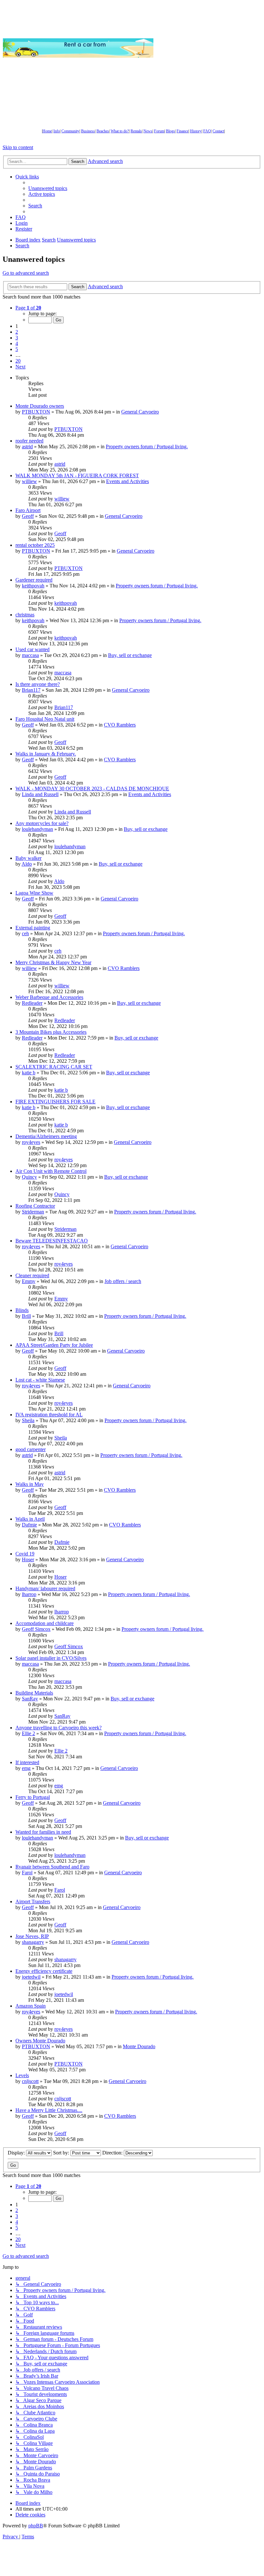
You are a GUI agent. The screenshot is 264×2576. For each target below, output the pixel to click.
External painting (33, 928)
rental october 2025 (35, 545)
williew (29, 481)
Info (57, 131)
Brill (26, 1316)
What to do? (120, 131)
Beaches (103, 131)
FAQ (207, 131)
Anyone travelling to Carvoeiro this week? (59, 1728)
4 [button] (17, 343)
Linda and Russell (40, 794)
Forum (159, 131)
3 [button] (17, 338)
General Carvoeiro (140, 412)
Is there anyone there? (38, 684)
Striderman (33, 1212)
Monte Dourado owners (40, 406)
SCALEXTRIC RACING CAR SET (54, 1067)
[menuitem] (48, 188)
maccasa (30, 655)
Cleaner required (32, 1275)
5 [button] (17, 349)
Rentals (136, 131)
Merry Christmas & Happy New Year (53, 962)
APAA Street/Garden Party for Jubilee (54, 1345)
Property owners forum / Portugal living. (147, 447)
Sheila (28, 1420)
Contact (218, 131)
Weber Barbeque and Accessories (49, 997)
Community (70, 131)
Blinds (22, 1310)
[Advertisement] (209, 48)
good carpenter (31, 1449)
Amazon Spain (31, 2006)
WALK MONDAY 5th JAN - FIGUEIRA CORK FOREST (77, 475)
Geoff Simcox (36, 1629)
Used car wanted (32, 649)
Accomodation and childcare (45, 1623)
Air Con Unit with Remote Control (51, 1171)
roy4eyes (31, 1142)
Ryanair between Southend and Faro (52, 1867)
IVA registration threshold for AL (49, 1415)
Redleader (32, 1003)
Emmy (29, 1281)
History (196, 131)
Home (47, 131)
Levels (22, 2075)
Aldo (27, 864)
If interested (27, 1762)
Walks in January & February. (46, 754)
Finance (182, 131)
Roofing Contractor (35, 1206)
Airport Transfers (33, 1901)
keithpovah (33, 586)
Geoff (28, 516)
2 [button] (17, 332)
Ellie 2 (28, 1733)
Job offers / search (123, 1281)
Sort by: (62, 2153)
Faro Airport (28, 510)
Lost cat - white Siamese (40, 1380)
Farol (27, 1873)
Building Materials (34, 1693)
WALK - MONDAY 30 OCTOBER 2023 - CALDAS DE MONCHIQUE (92, 789)
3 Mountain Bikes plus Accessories (51, 1032)
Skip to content (18, 147)
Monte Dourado (139, 2046)
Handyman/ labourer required (45, 1588)
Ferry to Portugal (33, 1797)
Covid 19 (25, 1554)
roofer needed (29, 441)
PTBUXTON (36, 412)
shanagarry (33, 1942)
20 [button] (18, 361)
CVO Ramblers (120, 725)
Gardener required (34, 580)
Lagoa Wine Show (34, 893)
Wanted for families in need (43, 1832)
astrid (27, 447)
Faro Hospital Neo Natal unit (45, 719)
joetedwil (31, 1977)
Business (88, 131)
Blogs (170, 131)
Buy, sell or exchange (130, 655)
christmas (25, 615)
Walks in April (30, 1519)
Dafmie (29, 1525)
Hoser (28, 1559)
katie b (29, 1073)
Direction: (113, 2153)
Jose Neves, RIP (32, 1936)
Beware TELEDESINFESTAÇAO (52, 1241)
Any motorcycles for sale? (42, 823)
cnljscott (30, 2081)
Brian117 (31, 690)
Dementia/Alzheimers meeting (46, 1136)
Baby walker (28, 858)
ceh (25, 933)
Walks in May (30, 1484)
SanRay (30, 1699)
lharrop (29, 1594)
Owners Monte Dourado (40, 2041)
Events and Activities (127, 481)
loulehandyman (37, 829)
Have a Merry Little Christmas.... (49, 2110)
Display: (17, 2153)
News (148, 131)
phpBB (36, 2526)
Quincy (29, 1177)
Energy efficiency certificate (44, 1971)
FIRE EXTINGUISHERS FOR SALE (55, 1102)
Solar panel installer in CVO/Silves (51, 1658)
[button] (28, 308)
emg (26, 1768)
